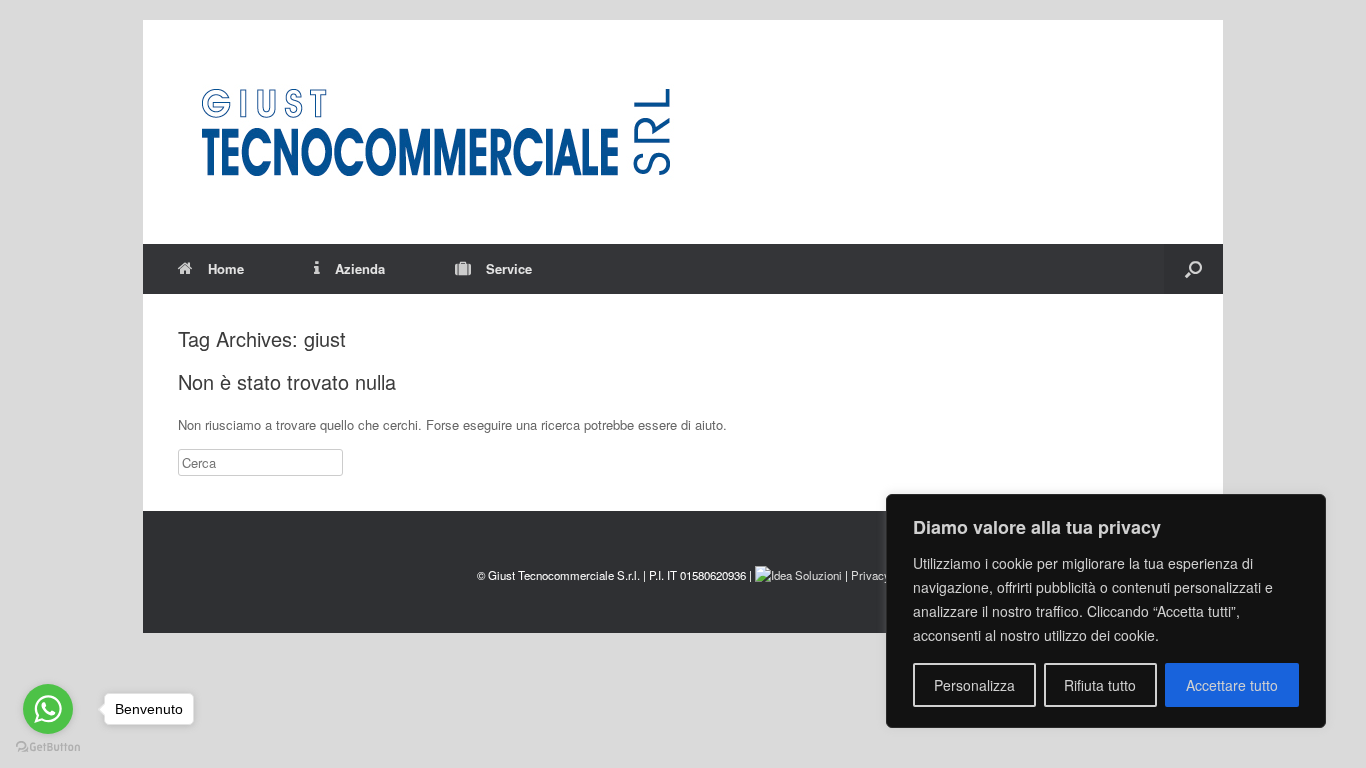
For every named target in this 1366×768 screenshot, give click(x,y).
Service (509, 268)
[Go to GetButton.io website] (48, 747)
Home (226, 268)
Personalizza (974, 685)
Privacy (870, 575)
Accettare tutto (1232, 685)
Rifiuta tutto (1100, 685)
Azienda (360, 268)
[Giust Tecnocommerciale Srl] (435, 132)
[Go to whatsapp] (48, 709)
